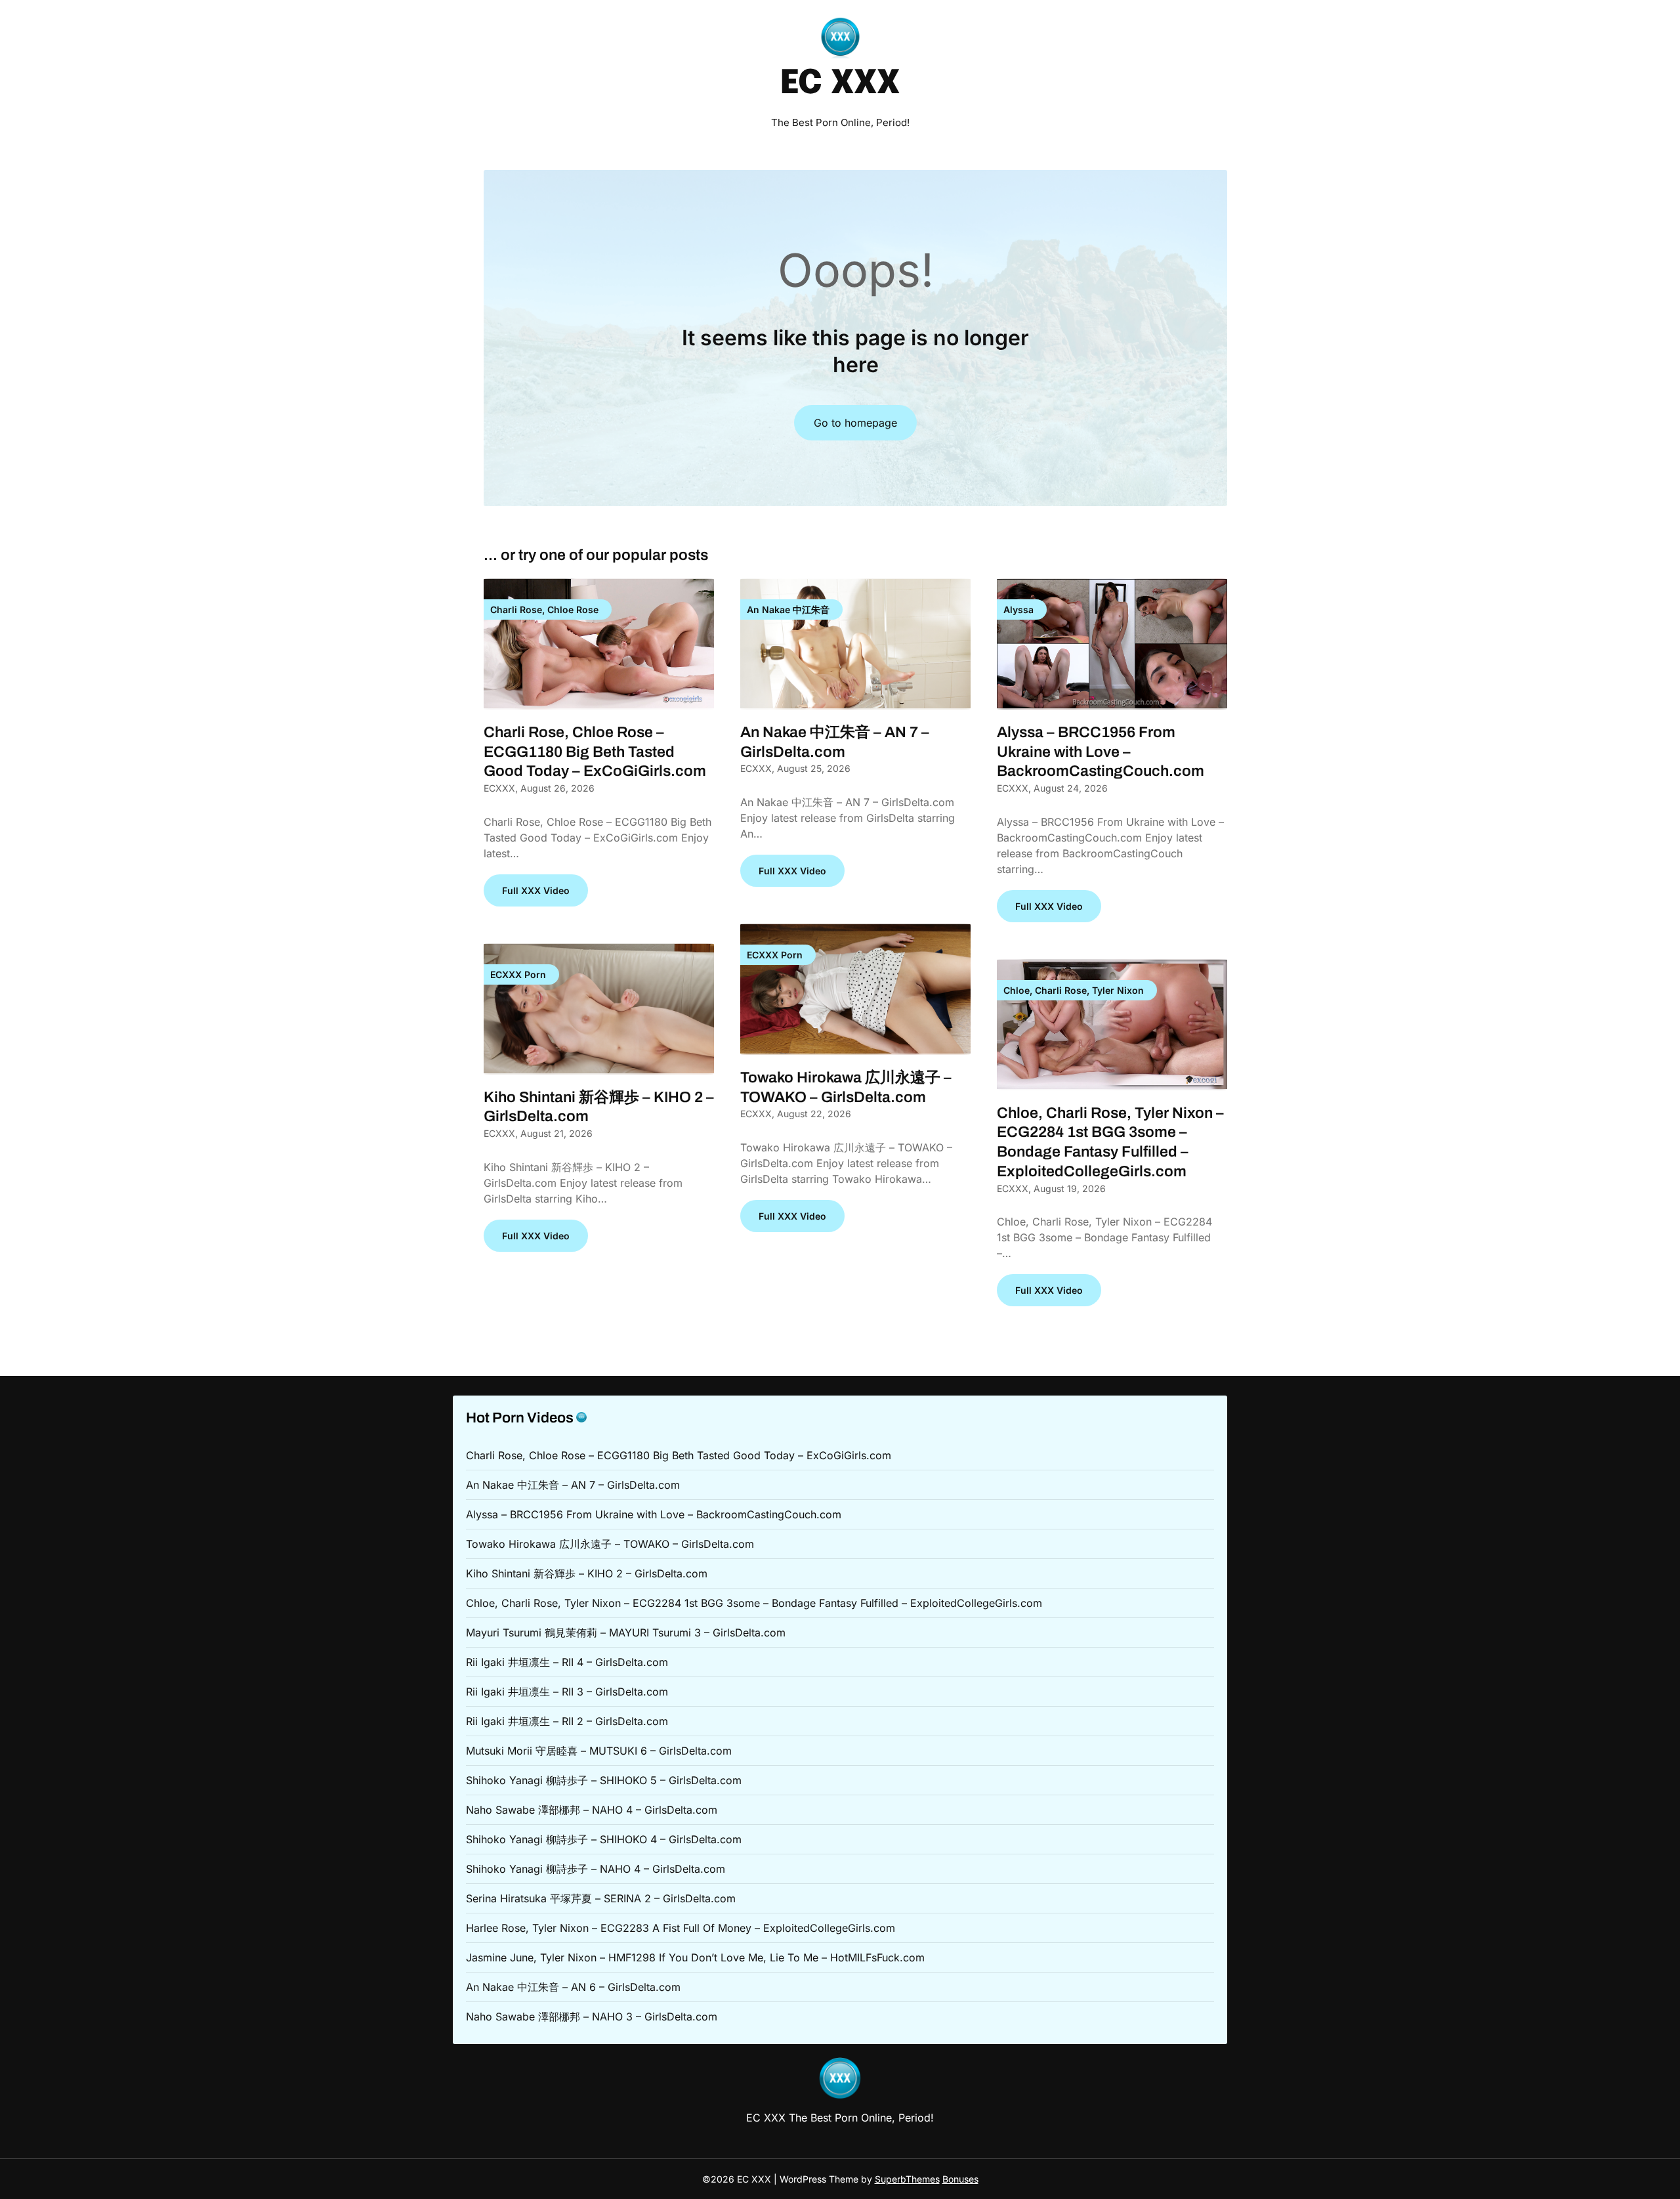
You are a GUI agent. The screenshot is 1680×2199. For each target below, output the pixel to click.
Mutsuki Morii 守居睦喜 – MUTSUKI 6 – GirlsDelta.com (599, 1751)
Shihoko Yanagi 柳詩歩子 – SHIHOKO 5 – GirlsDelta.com (604, 1780)
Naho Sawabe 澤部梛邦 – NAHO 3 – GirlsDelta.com (592, 2017)
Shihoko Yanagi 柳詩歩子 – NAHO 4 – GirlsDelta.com (596, 1869)
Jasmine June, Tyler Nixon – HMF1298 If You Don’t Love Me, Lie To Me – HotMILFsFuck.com (695, 1957)
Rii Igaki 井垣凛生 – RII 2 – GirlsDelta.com (567, 1721)
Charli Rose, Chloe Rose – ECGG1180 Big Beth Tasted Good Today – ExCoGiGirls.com (595, 752)
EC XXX (840, 84)
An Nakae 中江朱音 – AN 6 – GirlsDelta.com (573, 1987)
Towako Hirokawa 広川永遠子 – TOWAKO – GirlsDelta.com (610, 1544)
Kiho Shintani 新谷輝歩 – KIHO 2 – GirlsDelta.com (587, 1573)
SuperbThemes (907, 2179)
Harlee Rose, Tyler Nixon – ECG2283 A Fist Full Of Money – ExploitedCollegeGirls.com (681, 1928)
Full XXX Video (536, 890)
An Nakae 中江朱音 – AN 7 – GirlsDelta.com (573, 1485)
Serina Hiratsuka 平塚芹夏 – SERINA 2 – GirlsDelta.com (601, 1898)
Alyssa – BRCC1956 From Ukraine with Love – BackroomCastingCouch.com (1101, 752)
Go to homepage (855, 423)
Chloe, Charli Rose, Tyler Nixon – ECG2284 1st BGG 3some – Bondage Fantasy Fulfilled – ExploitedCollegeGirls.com (754, 1603)
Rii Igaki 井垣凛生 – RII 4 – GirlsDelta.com (567, 1662)
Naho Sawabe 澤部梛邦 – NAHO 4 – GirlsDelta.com (592, 1810)
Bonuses (960, 2179)
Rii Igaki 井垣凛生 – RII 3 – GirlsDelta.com (567, 1692)
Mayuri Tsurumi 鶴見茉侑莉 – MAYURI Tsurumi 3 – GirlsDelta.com (626, 1633)
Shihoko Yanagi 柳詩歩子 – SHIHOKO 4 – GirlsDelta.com (604, 1839)
